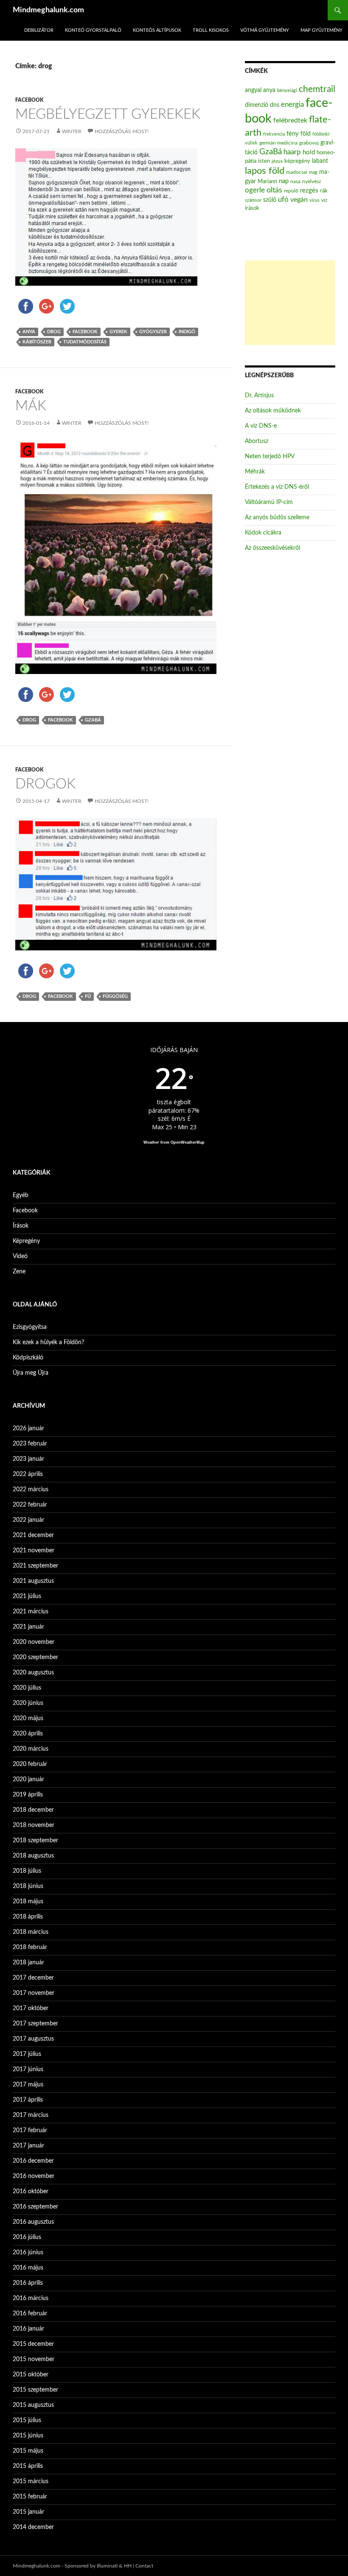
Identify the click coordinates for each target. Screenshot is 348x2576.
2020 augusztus (33, 1673)
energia (292, 105)
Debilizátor (39, 30)
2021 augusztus (33, 1581)
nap (284, 181)
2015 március (31, 2481)
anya (29, 332)
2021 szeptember (35, 1566)
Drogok (45, 784)
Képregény (26, 1241)
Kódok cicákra (263, 533)
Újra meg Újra (31, 1373)
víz (324, 200)
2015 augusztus (33, 2405)
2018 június (28, 1886)
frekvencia (274, 134)
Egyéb (21, 1195)
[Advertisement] (290, 303)
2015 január (28, 2512)
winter (72, 131)
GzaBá (93, 720)
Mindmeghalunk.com (48, 10)
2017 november (34, 1993)
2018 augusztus (33, 1856)
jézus (277, 161)
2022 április (28, 1474)
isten (264, 161)
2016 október (31, 2192)
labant (320, 161)
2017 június (28, 2069)
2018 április (28, 1917)
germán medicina (278, 143)
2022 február (30, 1505)
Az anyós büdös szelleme (277, 518)
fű (88, 996)
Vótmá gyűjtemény (265, 30)
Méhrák (255, 472)
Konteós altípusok (157, 30)
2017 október (31, 2008)
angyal (253, 90)
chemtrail (317, 89)
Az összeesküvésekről (272, 548)
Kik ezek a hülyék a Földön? (48, 1342)
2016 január (28, 2329)
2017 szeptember (35, 2024)
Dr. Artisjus (259, 395)
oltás (274, 190)
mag (313, 172)
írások (252, 208)
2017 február (30, 2130)
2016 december (33, 2161)
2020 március (31, 1749)
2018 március (31, 1932)
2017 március (31, 2115)
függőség (115, 996)
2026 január (28, 1429)
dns (275, 105)
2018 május (28, 1902)
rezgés (309, 191)
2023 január (28, 1459)
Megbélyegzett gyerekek (108, 114)
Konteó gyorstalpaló (93, 30)
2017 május (28, 2085)
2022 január (28, 1520)
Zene (19, 1272)
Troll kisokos (211, 30)
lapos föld (265, 171)
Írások (21, 1226)
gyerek (118, 332)
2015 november (34, 2359)
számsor (253, 200)
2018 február (30, 1947)
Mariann (267, 181)
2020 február (30, 1764)
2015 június (28, 2436)
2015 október (31, 2375)
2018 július (27, 1871)
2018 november (34, 1825)
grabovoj (309, 143)
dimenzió (257, 105)
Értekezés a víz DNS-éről (277, 487)
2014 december (33, 2527)
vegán (299, 200)
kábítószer (37, 342)
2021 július (27, 1596)
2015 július (27, 2420)
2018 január (28, 1963)
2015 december (33, 2344)
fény (293, 134)
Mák (31, 406)
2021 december (33, 1535)
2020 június (28, 1703)
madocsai (297, 172)
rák (324, 191)
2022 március (31, 1490)
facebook (85, 332)
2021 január (28, 1627)
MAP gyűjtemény (321, 30)
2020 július (27, 1688)
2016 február (30, 2314)
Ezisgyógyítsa (30, 1327)
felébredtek (290, 120)
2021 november (34, 1551)
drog (54, 332)
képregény (297, 161)
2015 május (28, 2451)
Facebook (29, 100)
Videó (20, 1256)
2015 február (30, 2497)
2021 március (31, 1612)
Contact (144, 2566)
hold (309, 152)
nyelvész (312, 181)
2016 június (28, 2253)
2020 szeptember (35, 1657)
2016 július (27, 2237)
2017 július (27, 2054)
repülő (291, 191)
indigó (187, 332)
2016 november (34, 2176)
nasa (295, 181)
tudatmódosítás (85, 342)
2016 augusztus (33, 2222)
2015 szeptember (35, 2390)
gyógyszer (153, 332)
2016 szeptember (35, 2207)
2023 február (30, 1444)
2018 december (33, 1810)
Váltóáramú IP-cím (269, 502)
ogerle (255, 190)
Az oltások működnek (273, 411)
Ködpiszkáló (28, 1358)
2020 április (28, 1734)
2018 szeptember (35, 1841)
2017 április (28, 2100)
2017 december (33, 1978)
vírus (314, 200)
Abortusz (257, 441)
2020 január (28, 1780)
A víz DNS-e (261, 426)
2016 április (28, 2283)
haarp (292, 152)
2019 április (28, 1795)
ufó (283, 200)
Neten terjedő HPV (270, 457)
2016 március (31, 2298)
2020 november (34, 1642)
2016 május (28, 2268)
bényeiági (287, 91)
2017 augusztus (33, 2039)
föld (306, 134)
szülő (270, 200)
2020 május (28, 1718)
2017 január (28, 2146)
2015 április (28, 2466)
